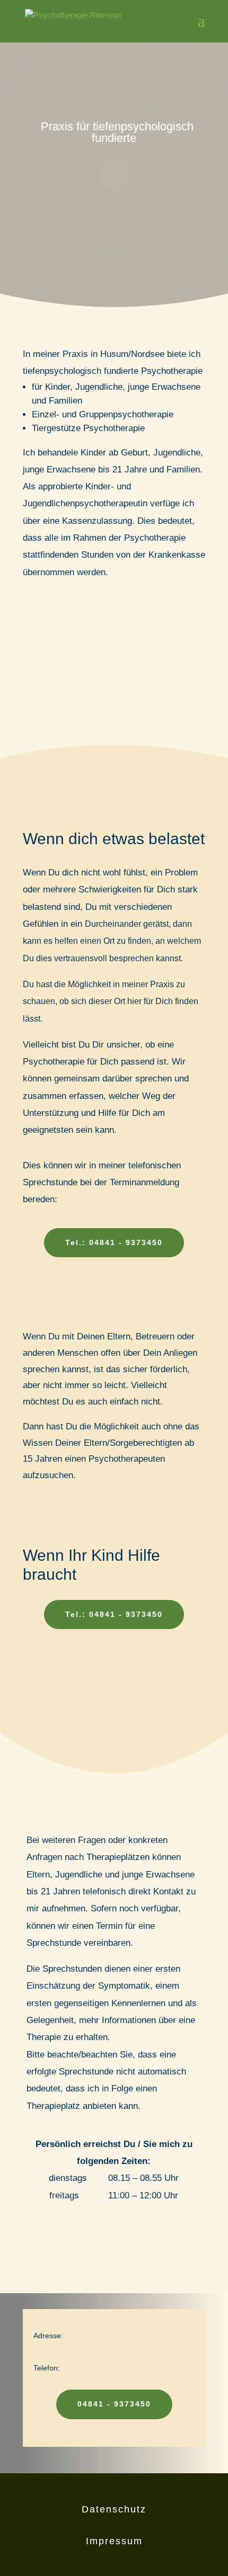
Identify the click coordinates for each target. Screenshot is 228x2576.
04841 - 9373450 (114, 2404)
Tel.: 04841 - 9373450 (114, 1242)
